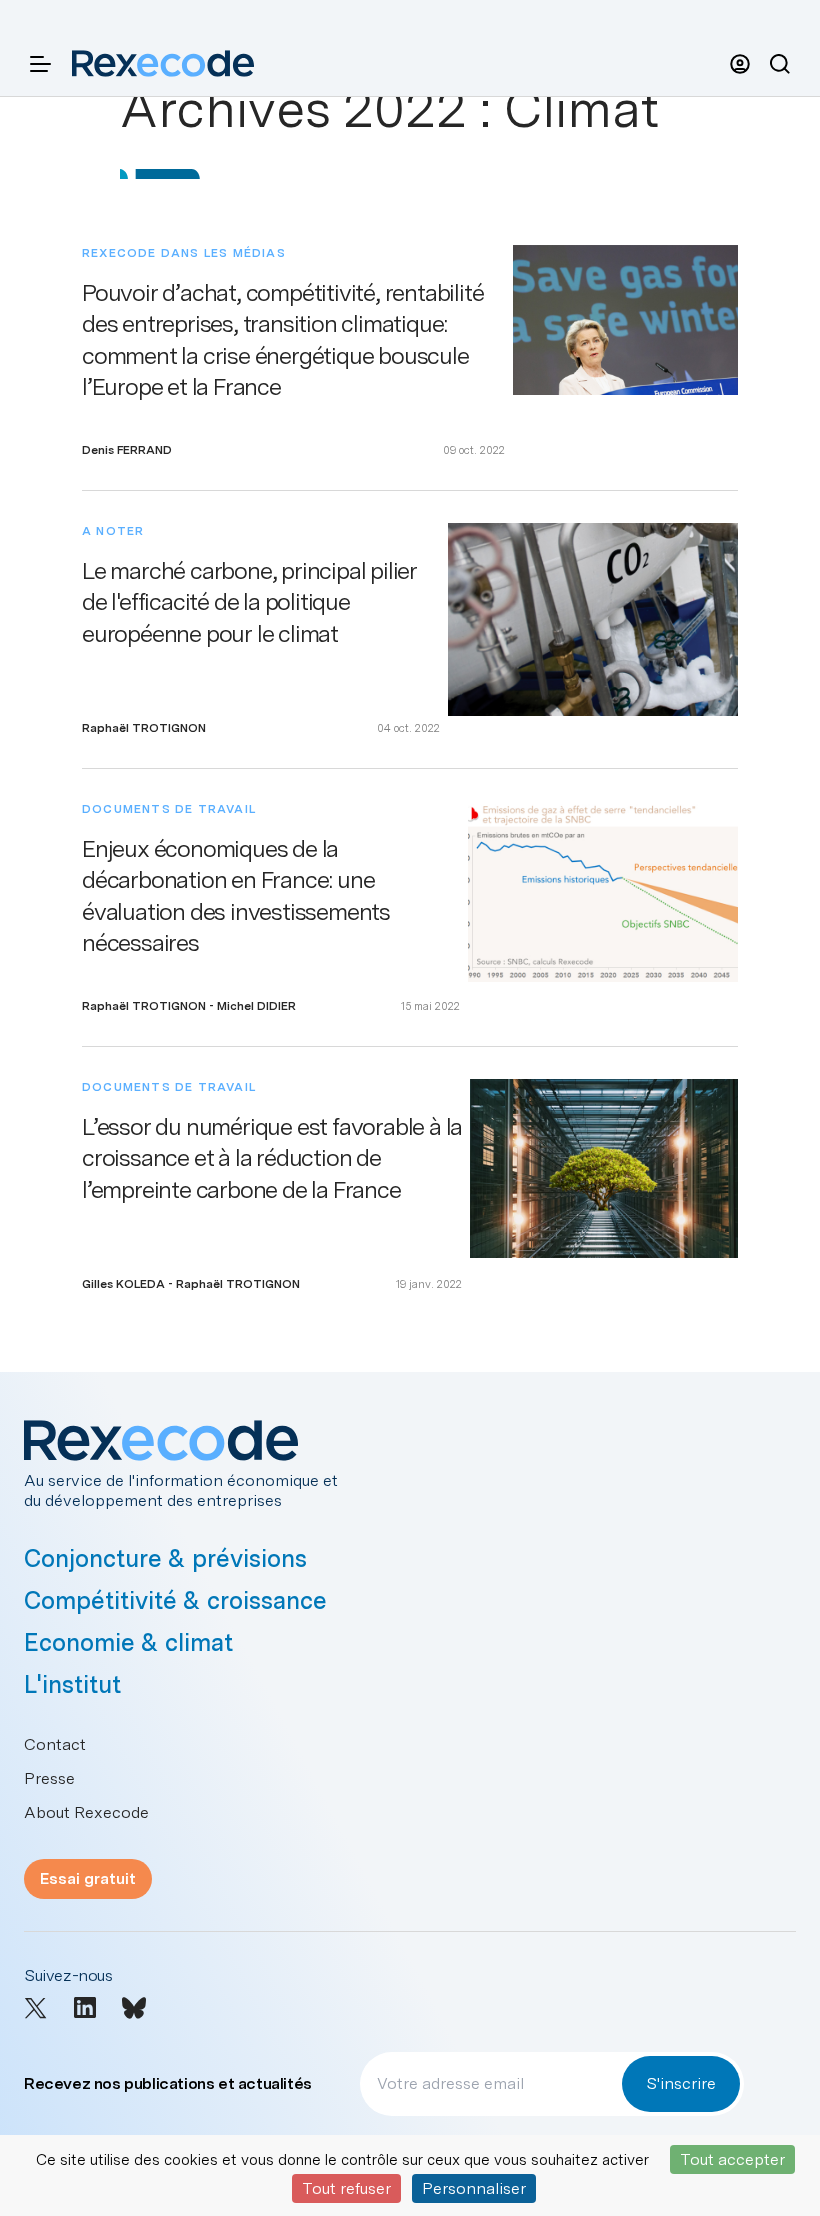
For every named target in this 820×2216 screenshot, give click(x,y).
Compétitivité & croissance (175, 1600)
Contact (55, 1744)
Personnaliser (474, 2188)
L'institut (72, 1684)
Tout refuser (346, 2188)
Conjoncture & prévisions (165, 1558)
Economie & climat (128, 1642)
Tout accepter (732, 2159)
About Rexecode (86, 1812)
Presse (49, 1778)
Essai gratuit (88, 1878)
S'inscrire (681, 2083)
